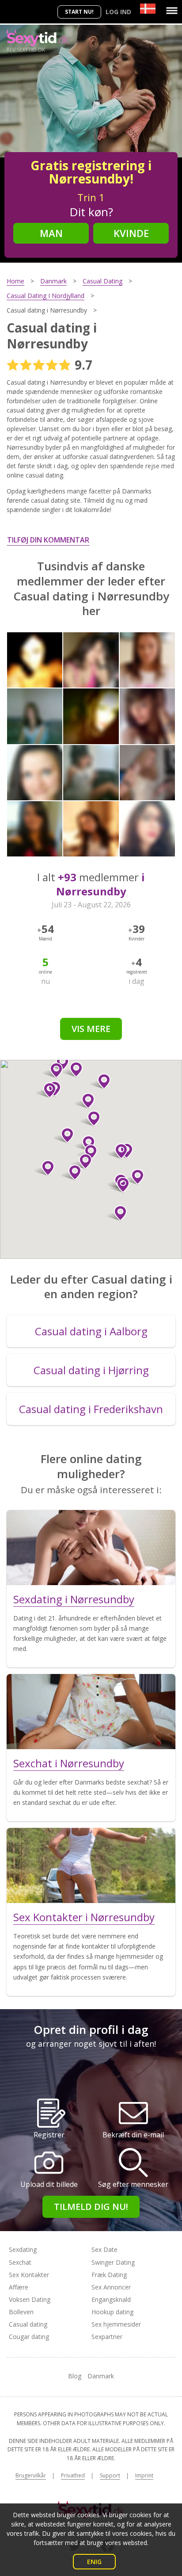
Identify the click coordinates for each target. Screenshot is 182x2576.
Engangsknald (111, 2299)
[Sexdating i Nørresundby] (91, 1548)
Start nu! (79, 12)
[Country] (148, 9)
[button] (117, 1213)
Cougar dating (29, 2337)
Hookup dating (112, 2312)
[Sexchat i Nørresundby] (91, 1712)
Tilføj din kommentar (48, 540)
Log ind (118, 12)
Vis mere (91, 1029)
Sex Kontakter (29, 2275)
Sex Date (104, 2249)
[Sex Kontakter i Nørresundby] (91, 1865)
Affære (19, 2287)
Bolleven (21, 2312)
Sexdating (23, 2249)
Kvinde (131, 233)
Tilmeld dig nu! (91, 2207)
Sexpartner (107, 2337)
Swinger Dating (113, 2262)
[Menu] (172, 11)
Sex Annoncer (111, 2287)
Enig (94, 2562)
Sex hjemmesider (116, 2324)
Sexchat (20, 2262)
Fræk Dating (109, 2275)
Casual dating (28, 2324)
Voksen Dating (30, 2299)
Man (51, 233)
